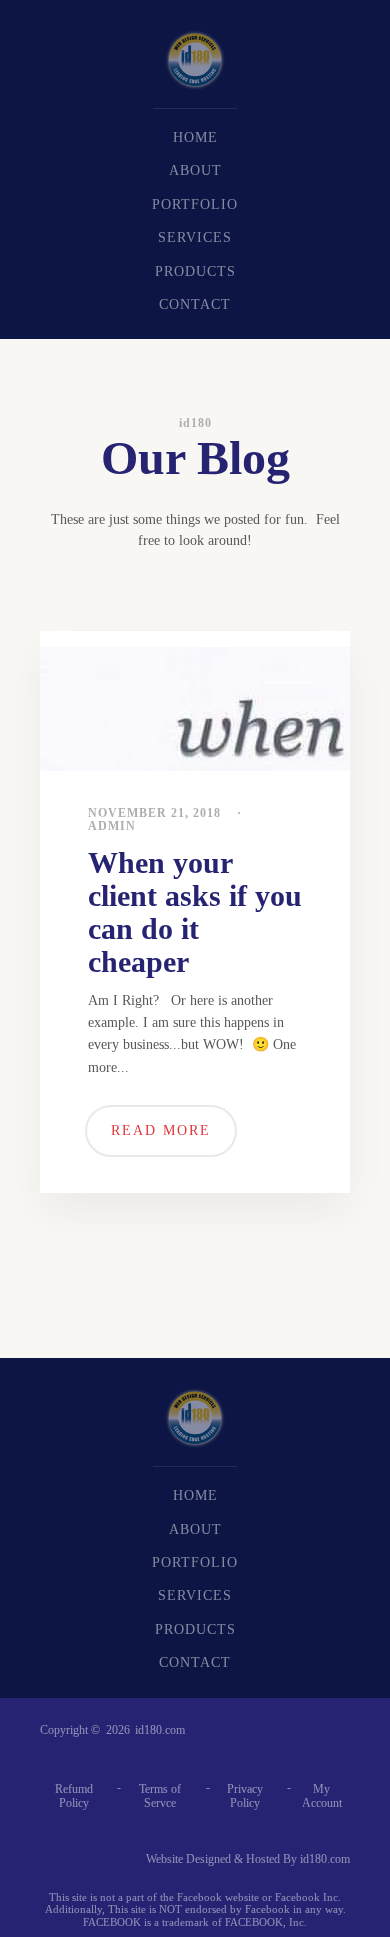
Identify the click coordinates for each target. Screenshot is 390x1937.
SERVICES (195, 237)
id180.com (160, 1730)
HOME (195, 137)
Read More (161, 1130)
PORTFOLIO (195, 204)
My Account (322, 1796)
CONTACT (195, 304)
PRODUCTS (195, 271)
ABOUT (195, 170)
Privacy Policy (245, 1796)
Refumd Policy (74, 1796)
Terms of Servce (160, 1796)
